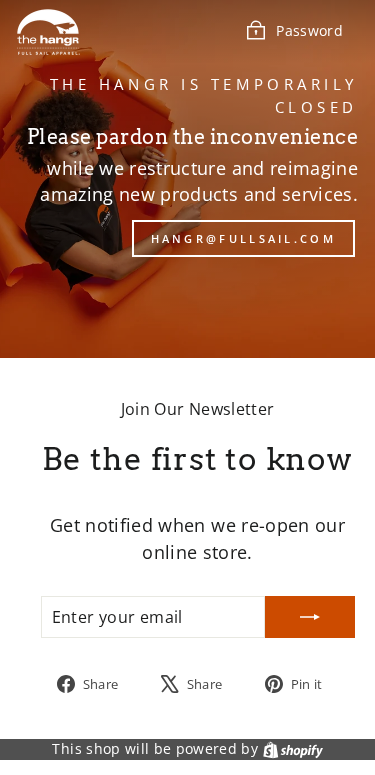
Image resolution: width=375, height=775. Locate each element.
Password (309, 30)
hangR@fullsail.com (243, 238)
